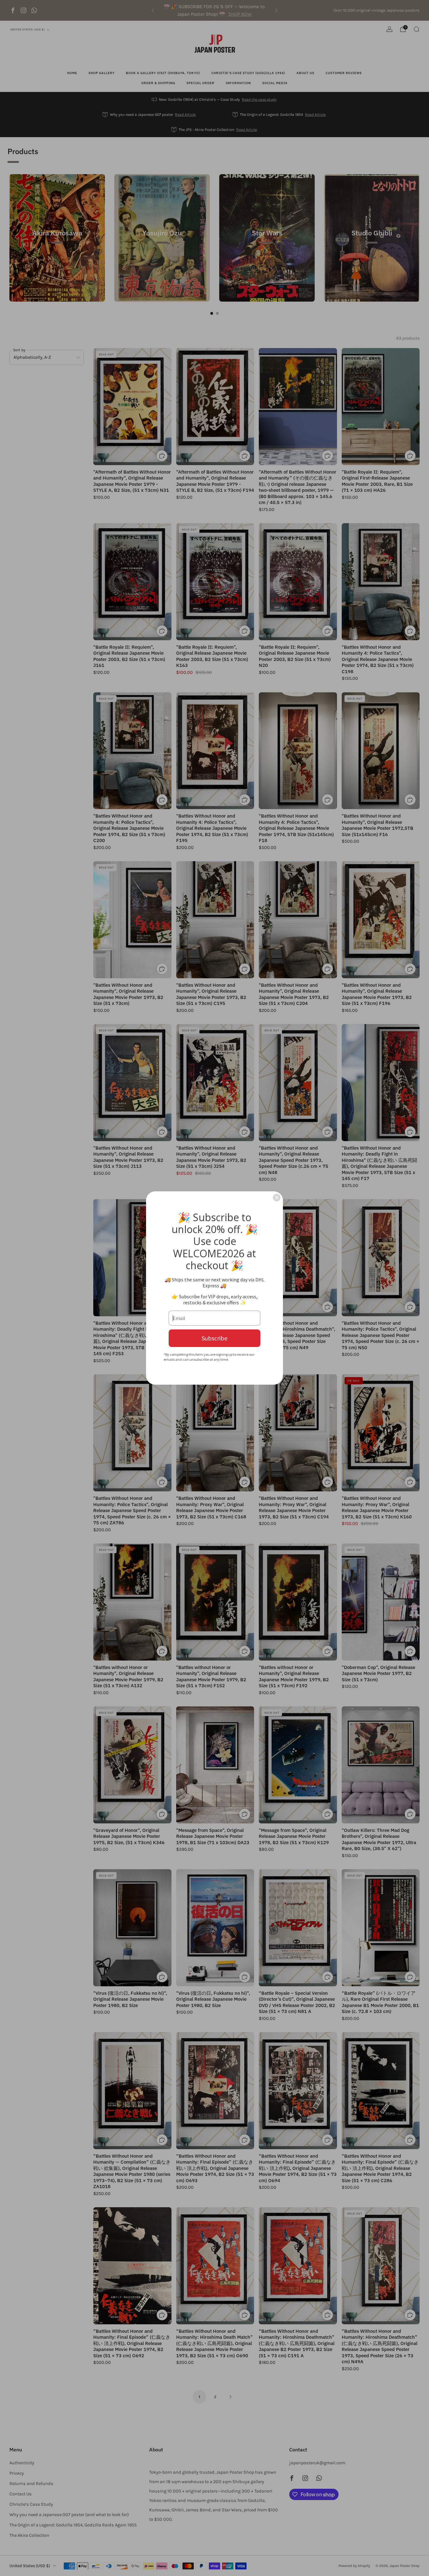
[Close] (277, 1198)
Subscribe (215, 1338)
